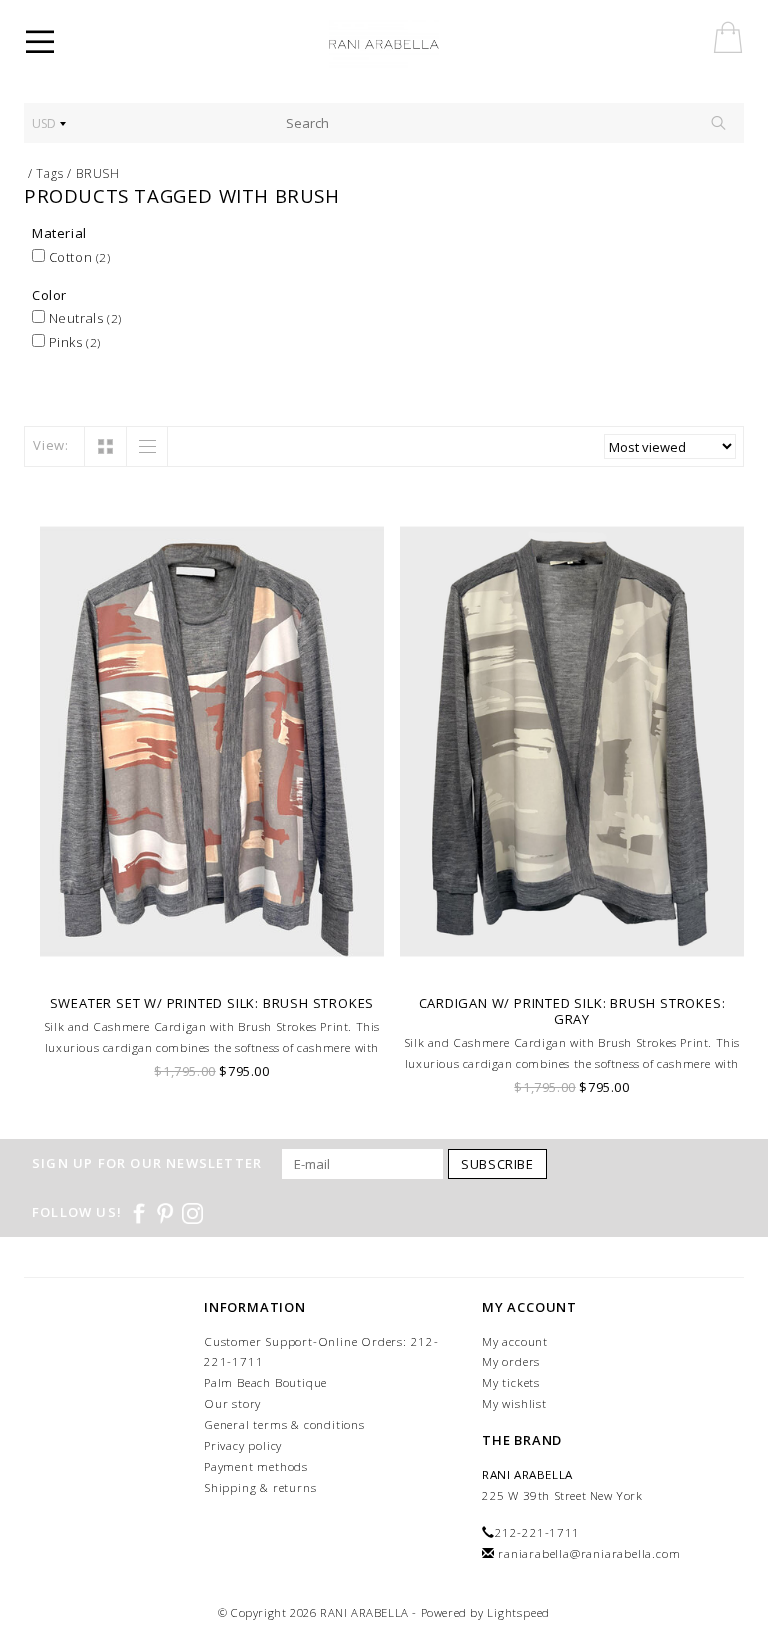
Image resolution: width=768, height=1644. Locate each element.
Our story (232, 1403)
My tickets (511, 1382)
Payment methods (256, 1466)
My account (515, 1341)
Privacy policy (243, 1445)
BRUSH (98, 173)
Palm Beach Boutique (265, 1382)
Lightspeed (518, 1612)
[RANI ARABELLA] (412, 45)
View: (51, 445)
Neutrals (83, 318)
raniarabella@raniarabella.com (589, 1553)
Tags (49, 173)
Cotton (78, 257)
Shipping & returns (260, 1487)
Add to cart (212, 958)
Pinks (73, 342)
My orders (511, 1361)
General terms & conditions (284, 1424)
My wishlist (514, 1403)
